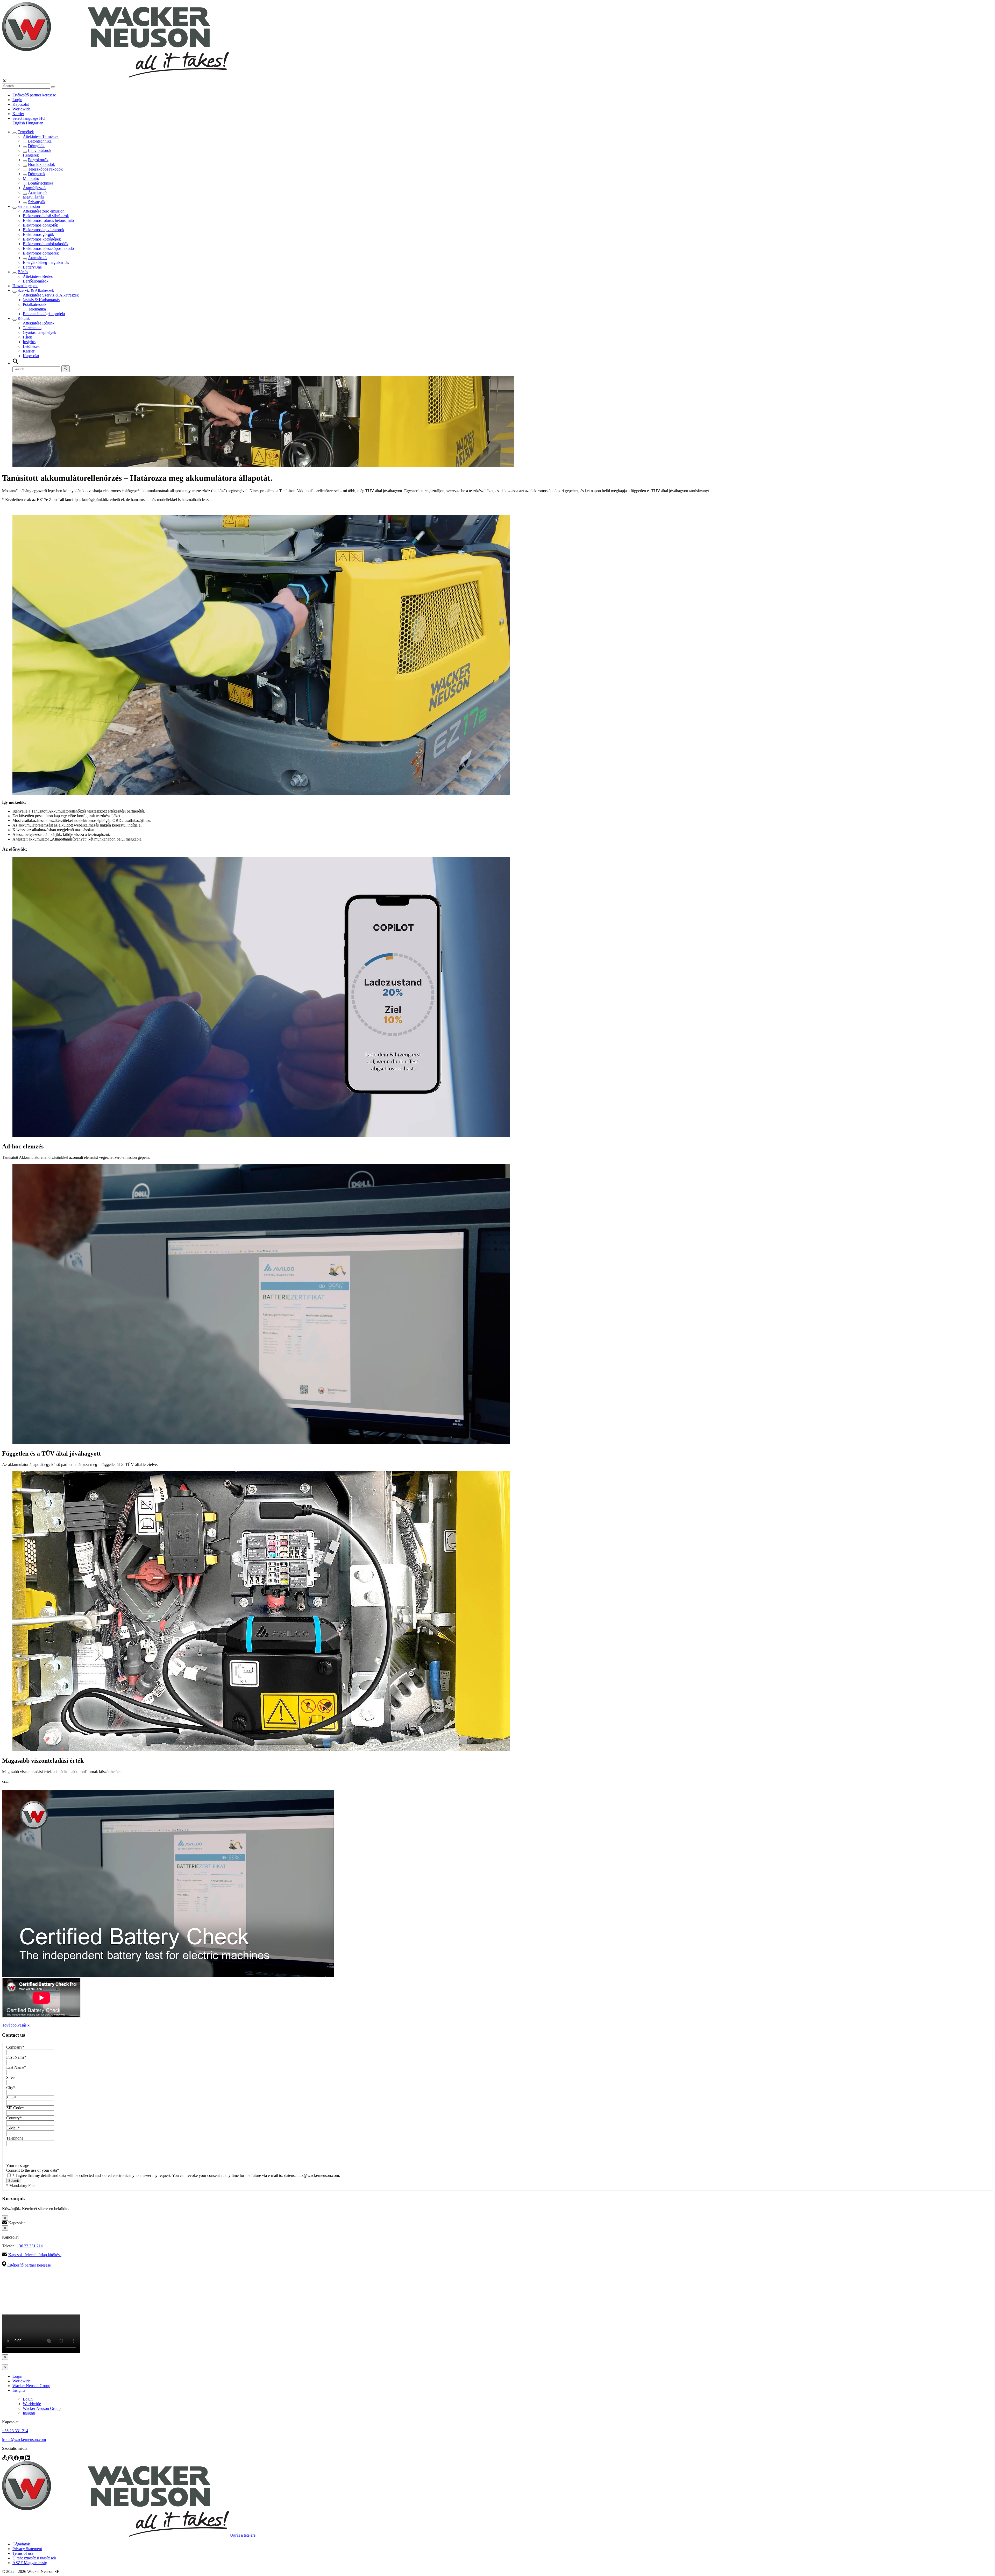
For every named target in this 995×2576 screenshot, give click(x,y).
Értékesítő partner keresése (34, 95)
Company (15, 2047)
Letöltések (31, 346)
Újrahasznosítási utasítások (34, 2558)
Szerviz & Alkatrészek (36, 290)
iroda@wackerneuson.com (24, 2440)
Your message (18, 2166)
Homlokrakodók (41, 164)
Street (11, 2077)
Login (17, 100)
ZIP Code (15, 2108)
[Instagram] (11, 2459)
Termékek (26, 132)
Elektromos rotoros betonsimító (48, 220)
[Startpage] (115, 76)
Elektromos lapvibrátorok (44, 230)
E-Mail (13, 2128)
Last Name (16, 2067)
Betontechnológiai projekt (44, 314)
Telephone (15, 2138)
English (19, 123)
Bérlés (23, 272)
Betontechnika (40, 141)
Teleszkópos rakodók (45, 169)
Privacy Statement (27, 2549)
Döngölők (36, 146)
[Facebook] (17, 2459)
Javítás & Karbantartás (41, 300)
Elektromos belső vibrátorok (46, 216)
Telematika (37, 309)
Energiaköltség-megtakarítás (46, 262)
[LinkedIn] (28, 2459)
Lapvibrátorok (40, 150)
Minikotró (31, 178)
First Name (16, 2057)
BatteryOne (32, 267)
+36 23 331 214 (30, 2246)
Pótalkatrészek (35, 304)
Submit (14, 2181)
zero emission (29, 206)
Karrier (18, 114)
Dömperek (37, 174)
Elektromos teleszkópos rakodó (48, 248)
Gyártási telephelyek (40, 332)
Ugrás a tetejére (243, 2535)
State (11, 2098)
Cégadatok (21, 2544)
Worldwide (22, 109)
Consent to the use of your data (33, 2170)
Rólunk (24, 318)
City (11, 2088)
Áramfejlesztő (34, 188)
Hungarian (35, 123)
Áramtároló (37, 192)
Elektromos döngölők (40, 225)
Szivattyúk (37, 202)
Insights (29, 342)
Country (14, 2118)
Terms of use (23, 2553)
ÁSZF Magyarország (30, 2563)
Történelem (32, 328)
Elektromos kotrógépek (42, 239)
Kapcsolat (21, 104)
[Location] (5, 2459)
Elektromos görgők (38, 234)
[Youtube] (23, 2459)
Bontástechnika (41, 183)
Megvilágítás (33, 197)
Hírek (27, 337)
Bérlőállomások (36, 281)
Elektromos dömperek (41, 253)
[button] (29, 118)
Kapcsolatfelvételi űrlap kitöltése (35, 2255)
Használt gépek (25, 286)
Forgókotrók (38, 160)
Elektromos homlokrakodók (46, 244)
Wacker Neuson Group (31, 2386)
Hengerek (31, 155)
